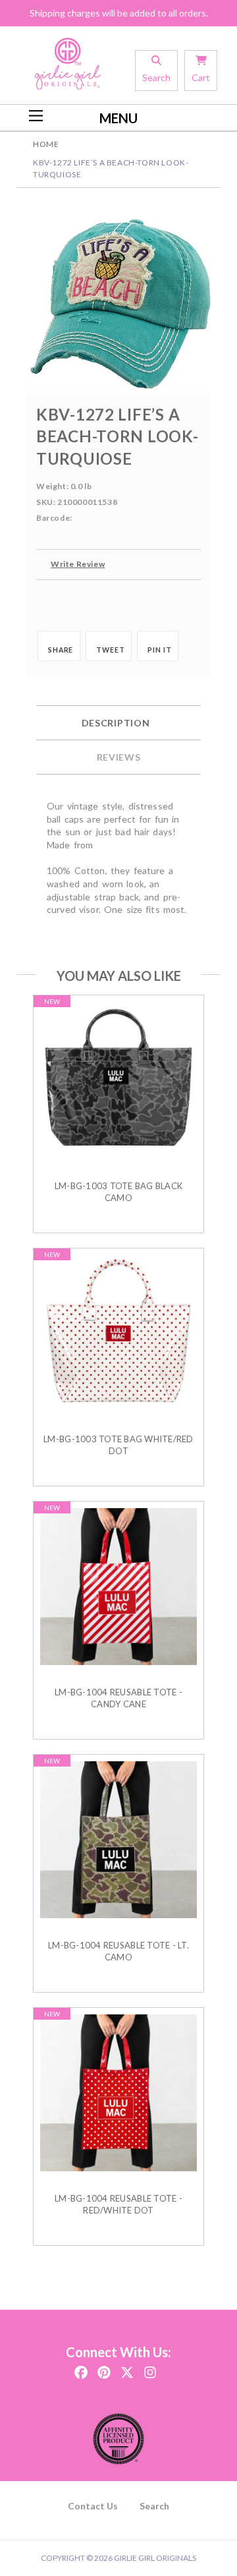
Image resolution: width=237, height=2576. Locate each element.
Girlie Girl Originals (155, 2558)
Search (154, 2506)
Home (46, 144)
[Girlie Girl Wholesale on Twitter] (127, 2369)
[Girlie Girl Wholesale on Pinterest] (104, 2369)
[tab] (118, 723)
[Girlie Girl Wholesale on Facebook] (81, 2369)
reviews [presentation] (119, 757)
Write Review (78, 564)
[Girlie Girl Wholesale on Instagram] (150, 2369)
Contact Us (93, 2506)
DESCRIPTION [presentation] (116, 723)
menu (118, 118)
